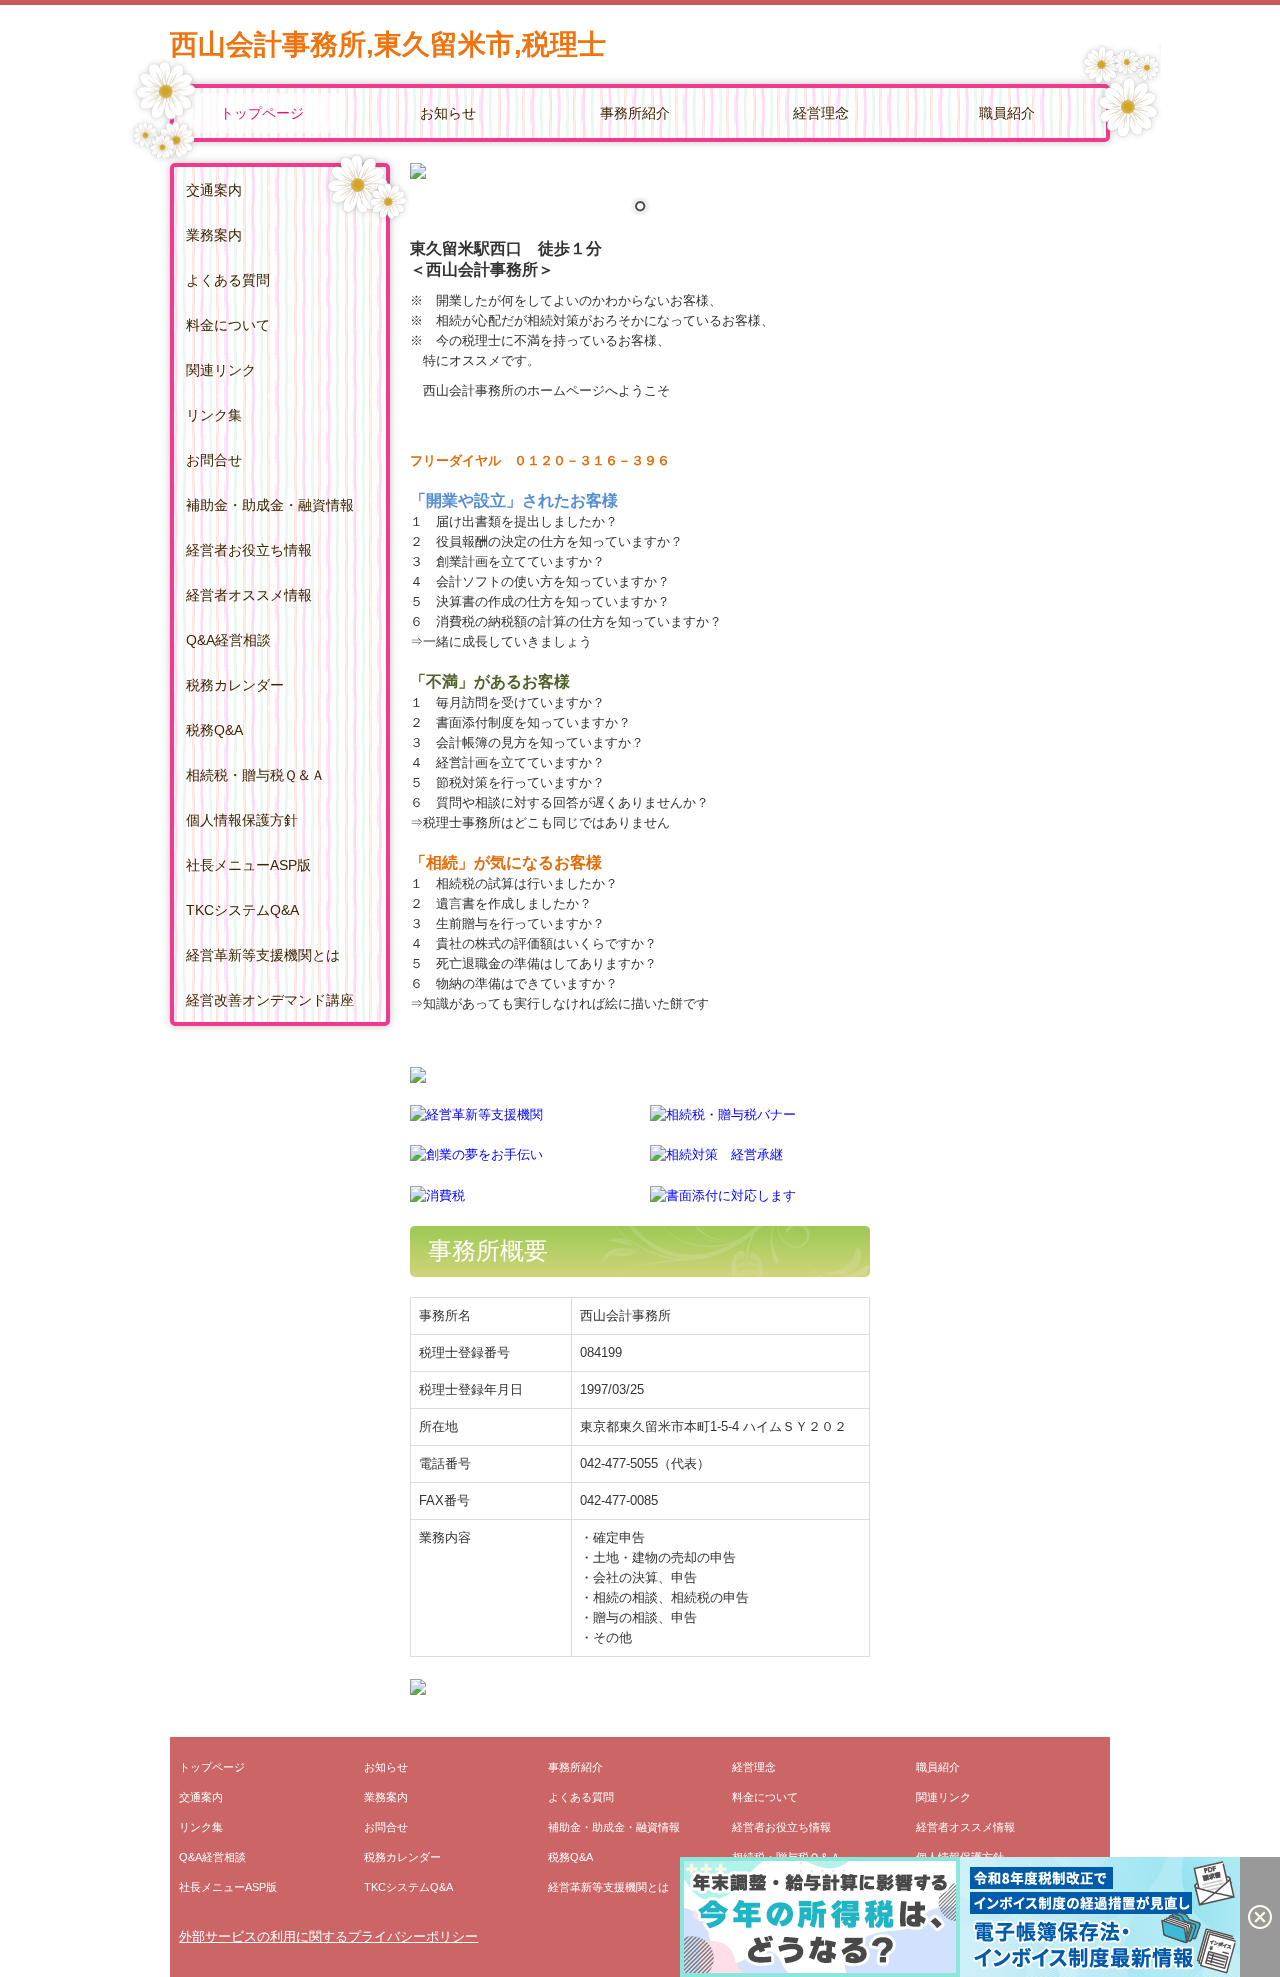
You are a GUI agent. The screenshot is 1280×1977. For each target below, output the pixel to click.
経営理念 (821, 113)
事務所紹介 (635, 113)
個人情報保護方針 (242, 820)
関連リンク (221, 370)
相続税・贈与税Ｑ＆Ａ (255, 775)
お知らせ (448, 113)
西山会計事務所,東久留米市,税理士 (388, 44)
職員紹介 (1007, 113)
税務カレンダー (235, 685)
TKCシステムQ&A (242, 910)
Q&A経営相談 (228, 640)
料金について (228, 325)
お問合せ (214, 460)
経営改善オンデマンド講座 (270, 1000)
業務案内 (214, 235)
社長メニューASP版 (248, 865)
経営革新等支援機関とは (263, 955)
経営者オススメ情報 (249, 595)
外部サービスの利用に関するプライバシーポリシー (328, 1936)
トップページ (262, 113)
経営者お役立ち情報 (249, 550)
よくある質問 (228, 280)
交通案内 (214, 190)
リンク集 (214, 415)
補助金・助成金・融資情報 (270, 505)
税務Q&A (214, 730)
